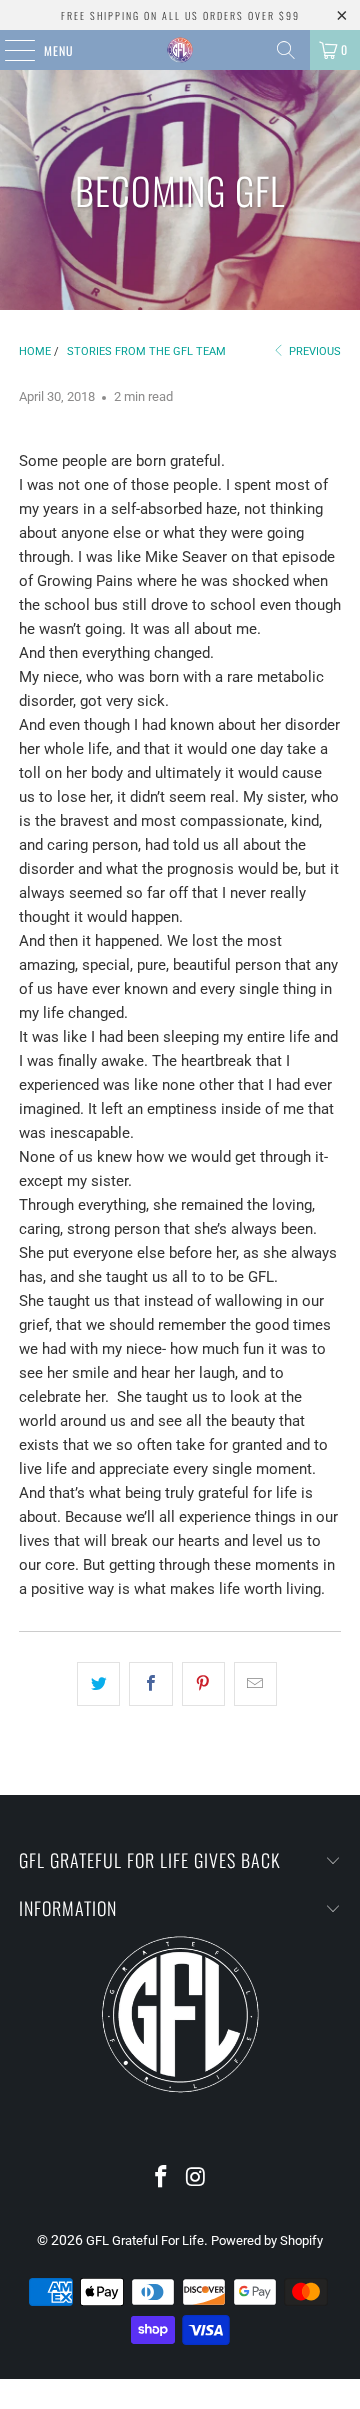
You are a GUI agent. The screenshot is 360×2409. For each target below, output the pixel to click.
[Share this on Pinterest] (203, 1684)
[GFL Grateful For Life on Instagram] (197, 2178)
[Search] (286, 50)
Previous (313, 351)
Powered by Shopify (267, 2240)
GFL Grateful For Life (145, 2240)
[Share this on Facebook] (150, 1684)
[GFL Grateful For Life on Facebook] (162, 2178)
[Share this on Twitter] (98, 1684)
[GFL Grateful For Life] (180, 50)
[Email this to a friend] (255, 1684)
